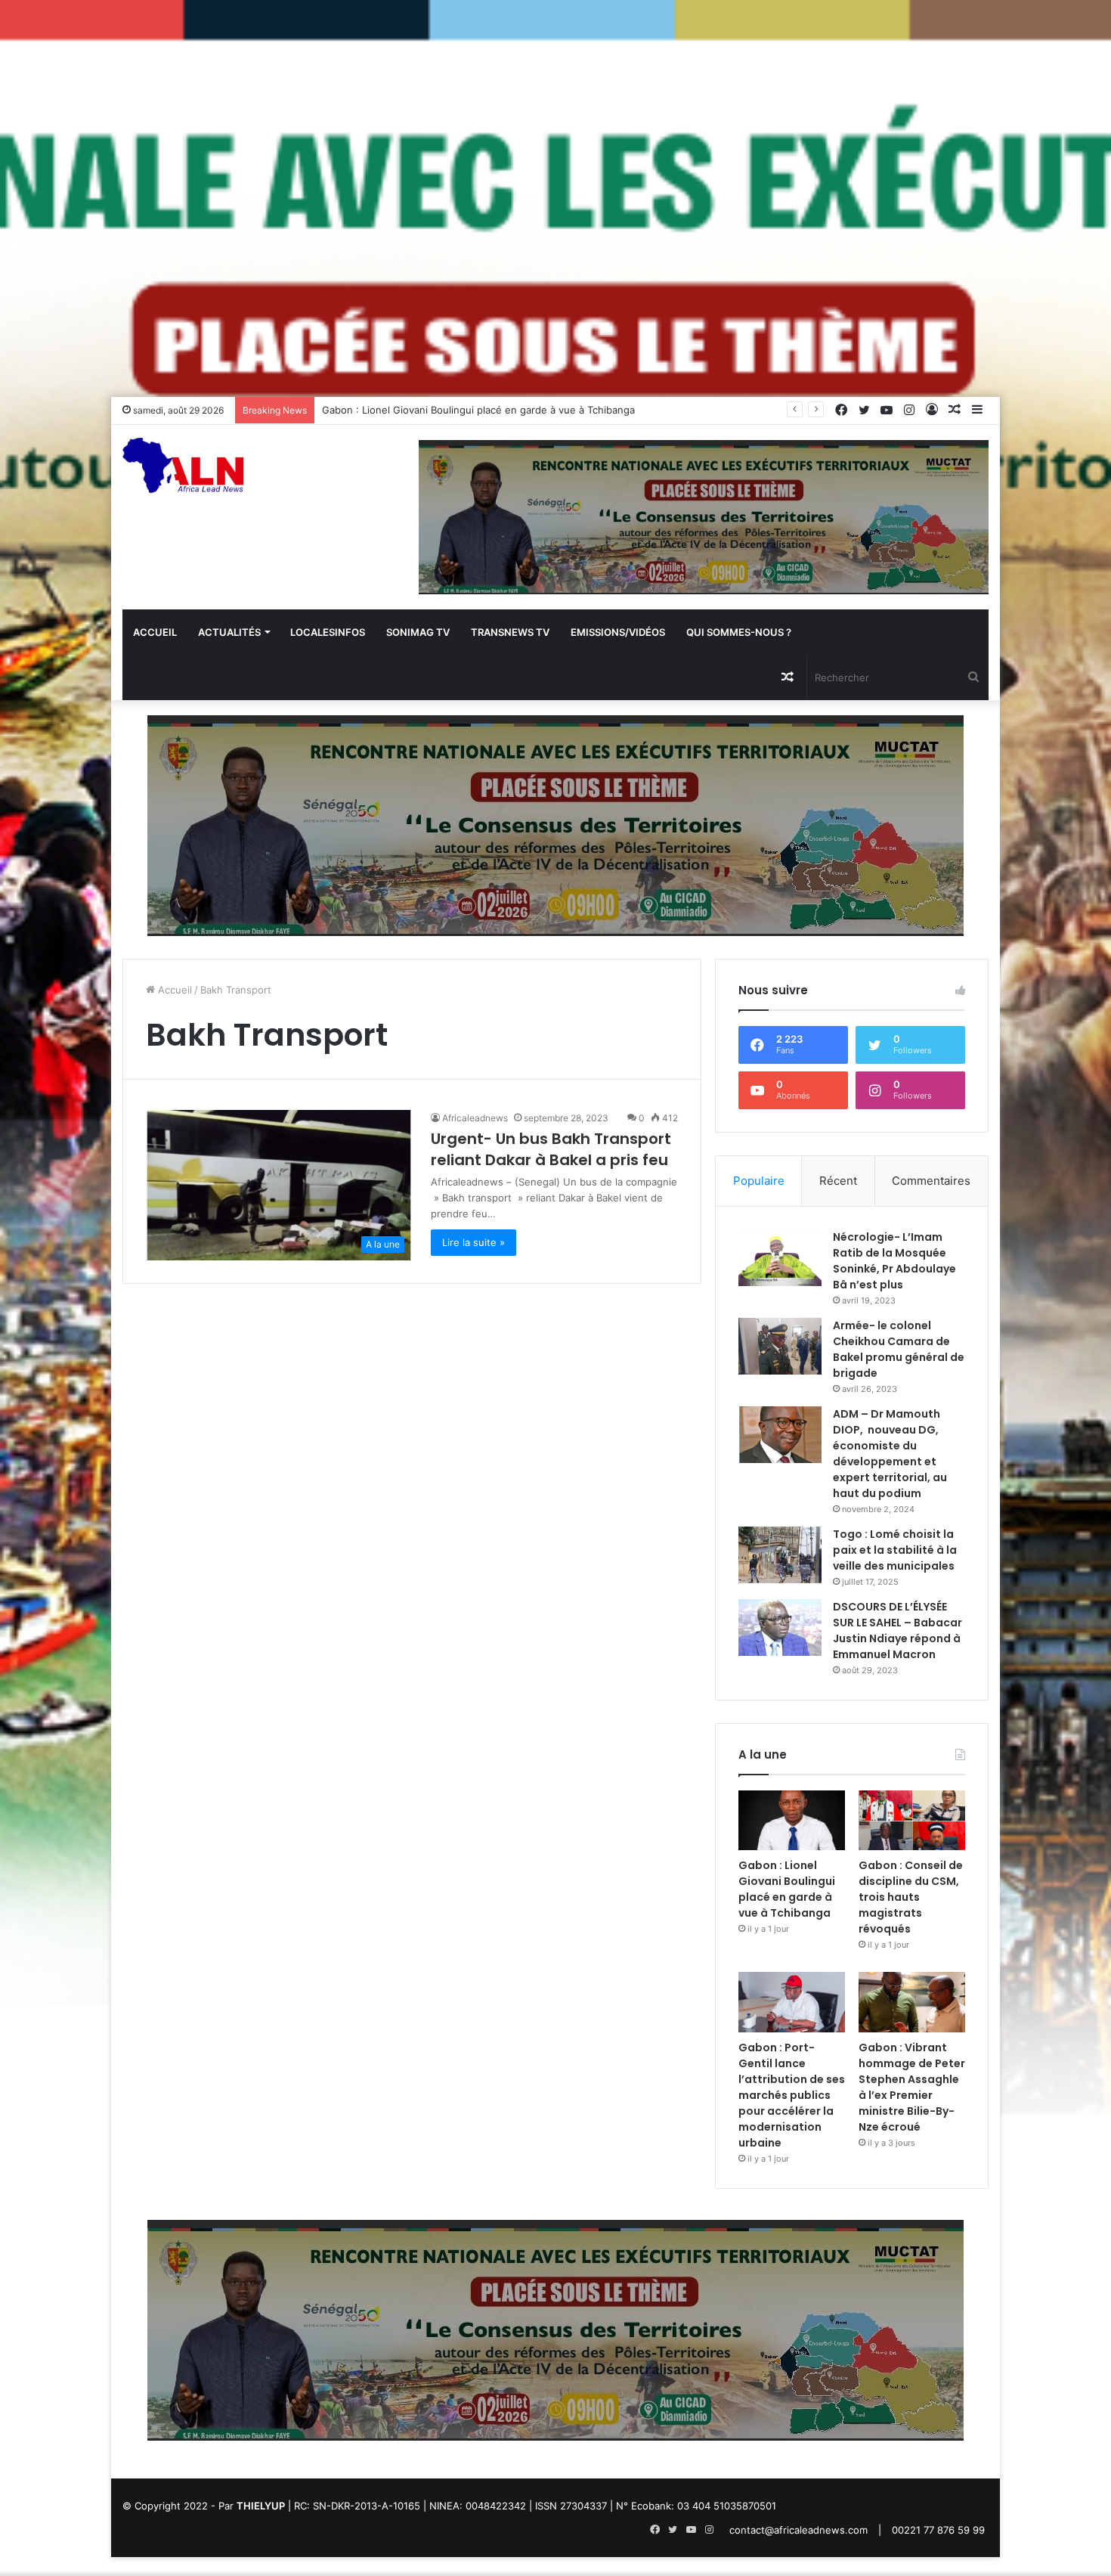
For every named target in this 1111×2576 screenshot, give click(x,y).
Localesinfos (328, 632)
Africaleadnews (475, 1118)
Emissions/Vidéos (618, 632)
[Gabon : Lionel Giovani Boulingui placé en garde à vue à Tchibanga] (792, 1821)
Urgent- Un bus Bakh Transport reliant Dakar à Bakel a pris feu (551, 1149)
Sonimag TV (418, 632)
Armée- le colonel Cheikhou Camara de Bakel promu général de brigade (899, 1349)
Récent (838, 1181)
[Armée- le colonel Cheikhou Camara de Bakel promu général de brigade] (780, 1346)
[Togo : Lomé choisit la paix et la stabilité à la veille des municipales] (780, 1555)
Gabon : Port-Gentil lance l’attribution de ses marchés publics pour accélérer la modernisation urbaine (792, 2095)
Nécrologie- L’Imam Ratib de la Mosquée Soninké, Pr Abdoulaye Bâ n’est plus (894, 1261)
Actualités (229, 632)
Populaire (759, 1181)
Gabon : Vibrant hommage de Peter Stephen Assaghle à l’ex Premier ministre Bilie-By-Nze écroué (912, 2087)
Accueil (155, 632)
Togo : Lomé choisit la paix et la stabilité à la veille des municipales (895, 1550)
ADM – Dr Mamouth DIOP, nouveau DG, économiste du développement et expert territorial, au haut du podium (890, 1454)
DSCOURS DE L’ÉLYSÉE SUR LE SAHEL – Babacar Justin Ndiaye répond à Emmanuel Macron (897, 1631)
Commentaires (931, 1181)
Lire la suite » (473, 1242)
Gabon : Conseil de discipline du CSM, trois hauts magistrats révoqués (911, 1897)
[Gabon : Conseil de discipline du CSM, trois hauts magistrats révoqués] (912, 1821)
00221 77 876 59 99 (938, 2530)
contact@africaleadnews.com (798, 2530)
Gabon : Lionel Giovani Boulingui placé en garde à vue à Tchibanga (787, 1889)
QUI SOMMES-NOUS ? (739, 632)
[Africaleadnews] (186, 475)
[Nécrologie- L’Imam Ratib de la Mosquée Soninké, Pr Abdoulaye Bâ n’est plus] (780, 1258)
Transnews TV (510, 632)
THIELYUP (261, 2506)
